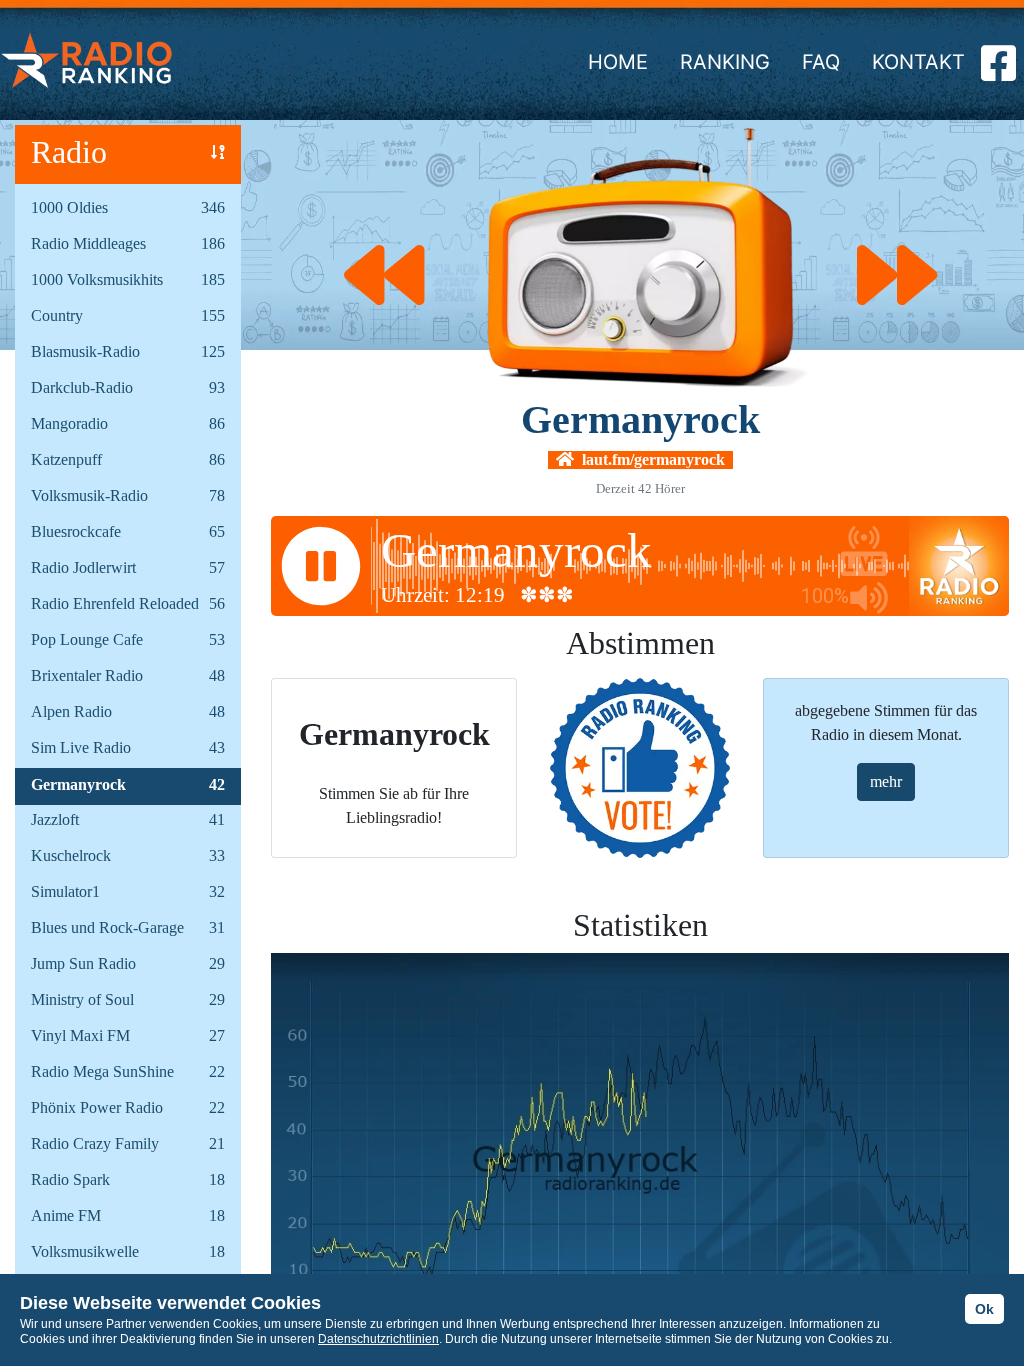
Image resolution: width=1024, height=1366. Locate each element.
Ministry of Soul (82, 999)
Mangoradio (69, 423)
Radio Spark (70, 1179)
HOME (618, 62)
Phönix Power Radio (97, 1107)
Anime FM (66, 1215)
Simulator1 (65, 891)
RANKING (725, 62)
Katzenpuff (66, 459)
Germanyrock (78, 784)
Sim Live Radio (81, 747)
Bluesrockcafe (76, 531)
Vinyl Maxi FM (80, 1035)
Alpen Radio (71, 711)
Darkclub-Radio (82, 387)
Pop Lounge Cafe (87, 639)
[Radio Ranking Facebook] (998, 71)
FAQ (821, 62)
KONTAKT (918, 62)
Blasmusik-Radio (85, 351)
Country (57, 315)
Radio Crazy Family (95, 1143)
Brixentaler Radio (87, 675)
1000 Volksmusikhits (97, 279)
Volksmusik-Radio (89, 495)
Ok (984, 1309)
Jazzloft (55, 819)
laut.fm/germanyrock (649, 459)
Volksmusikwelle (85, 1251)
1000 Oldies (69, 207)
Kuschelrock (71, 855)
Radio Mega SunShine (102, 1071)
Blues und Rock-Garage (107, 927)
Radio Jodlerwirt (83, 567)
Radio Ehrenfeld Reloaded (115, 603)
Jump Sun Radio (83, 963)
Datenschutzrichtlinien (378, 1339)
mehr (886, 781)
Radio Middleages (88, 243)
